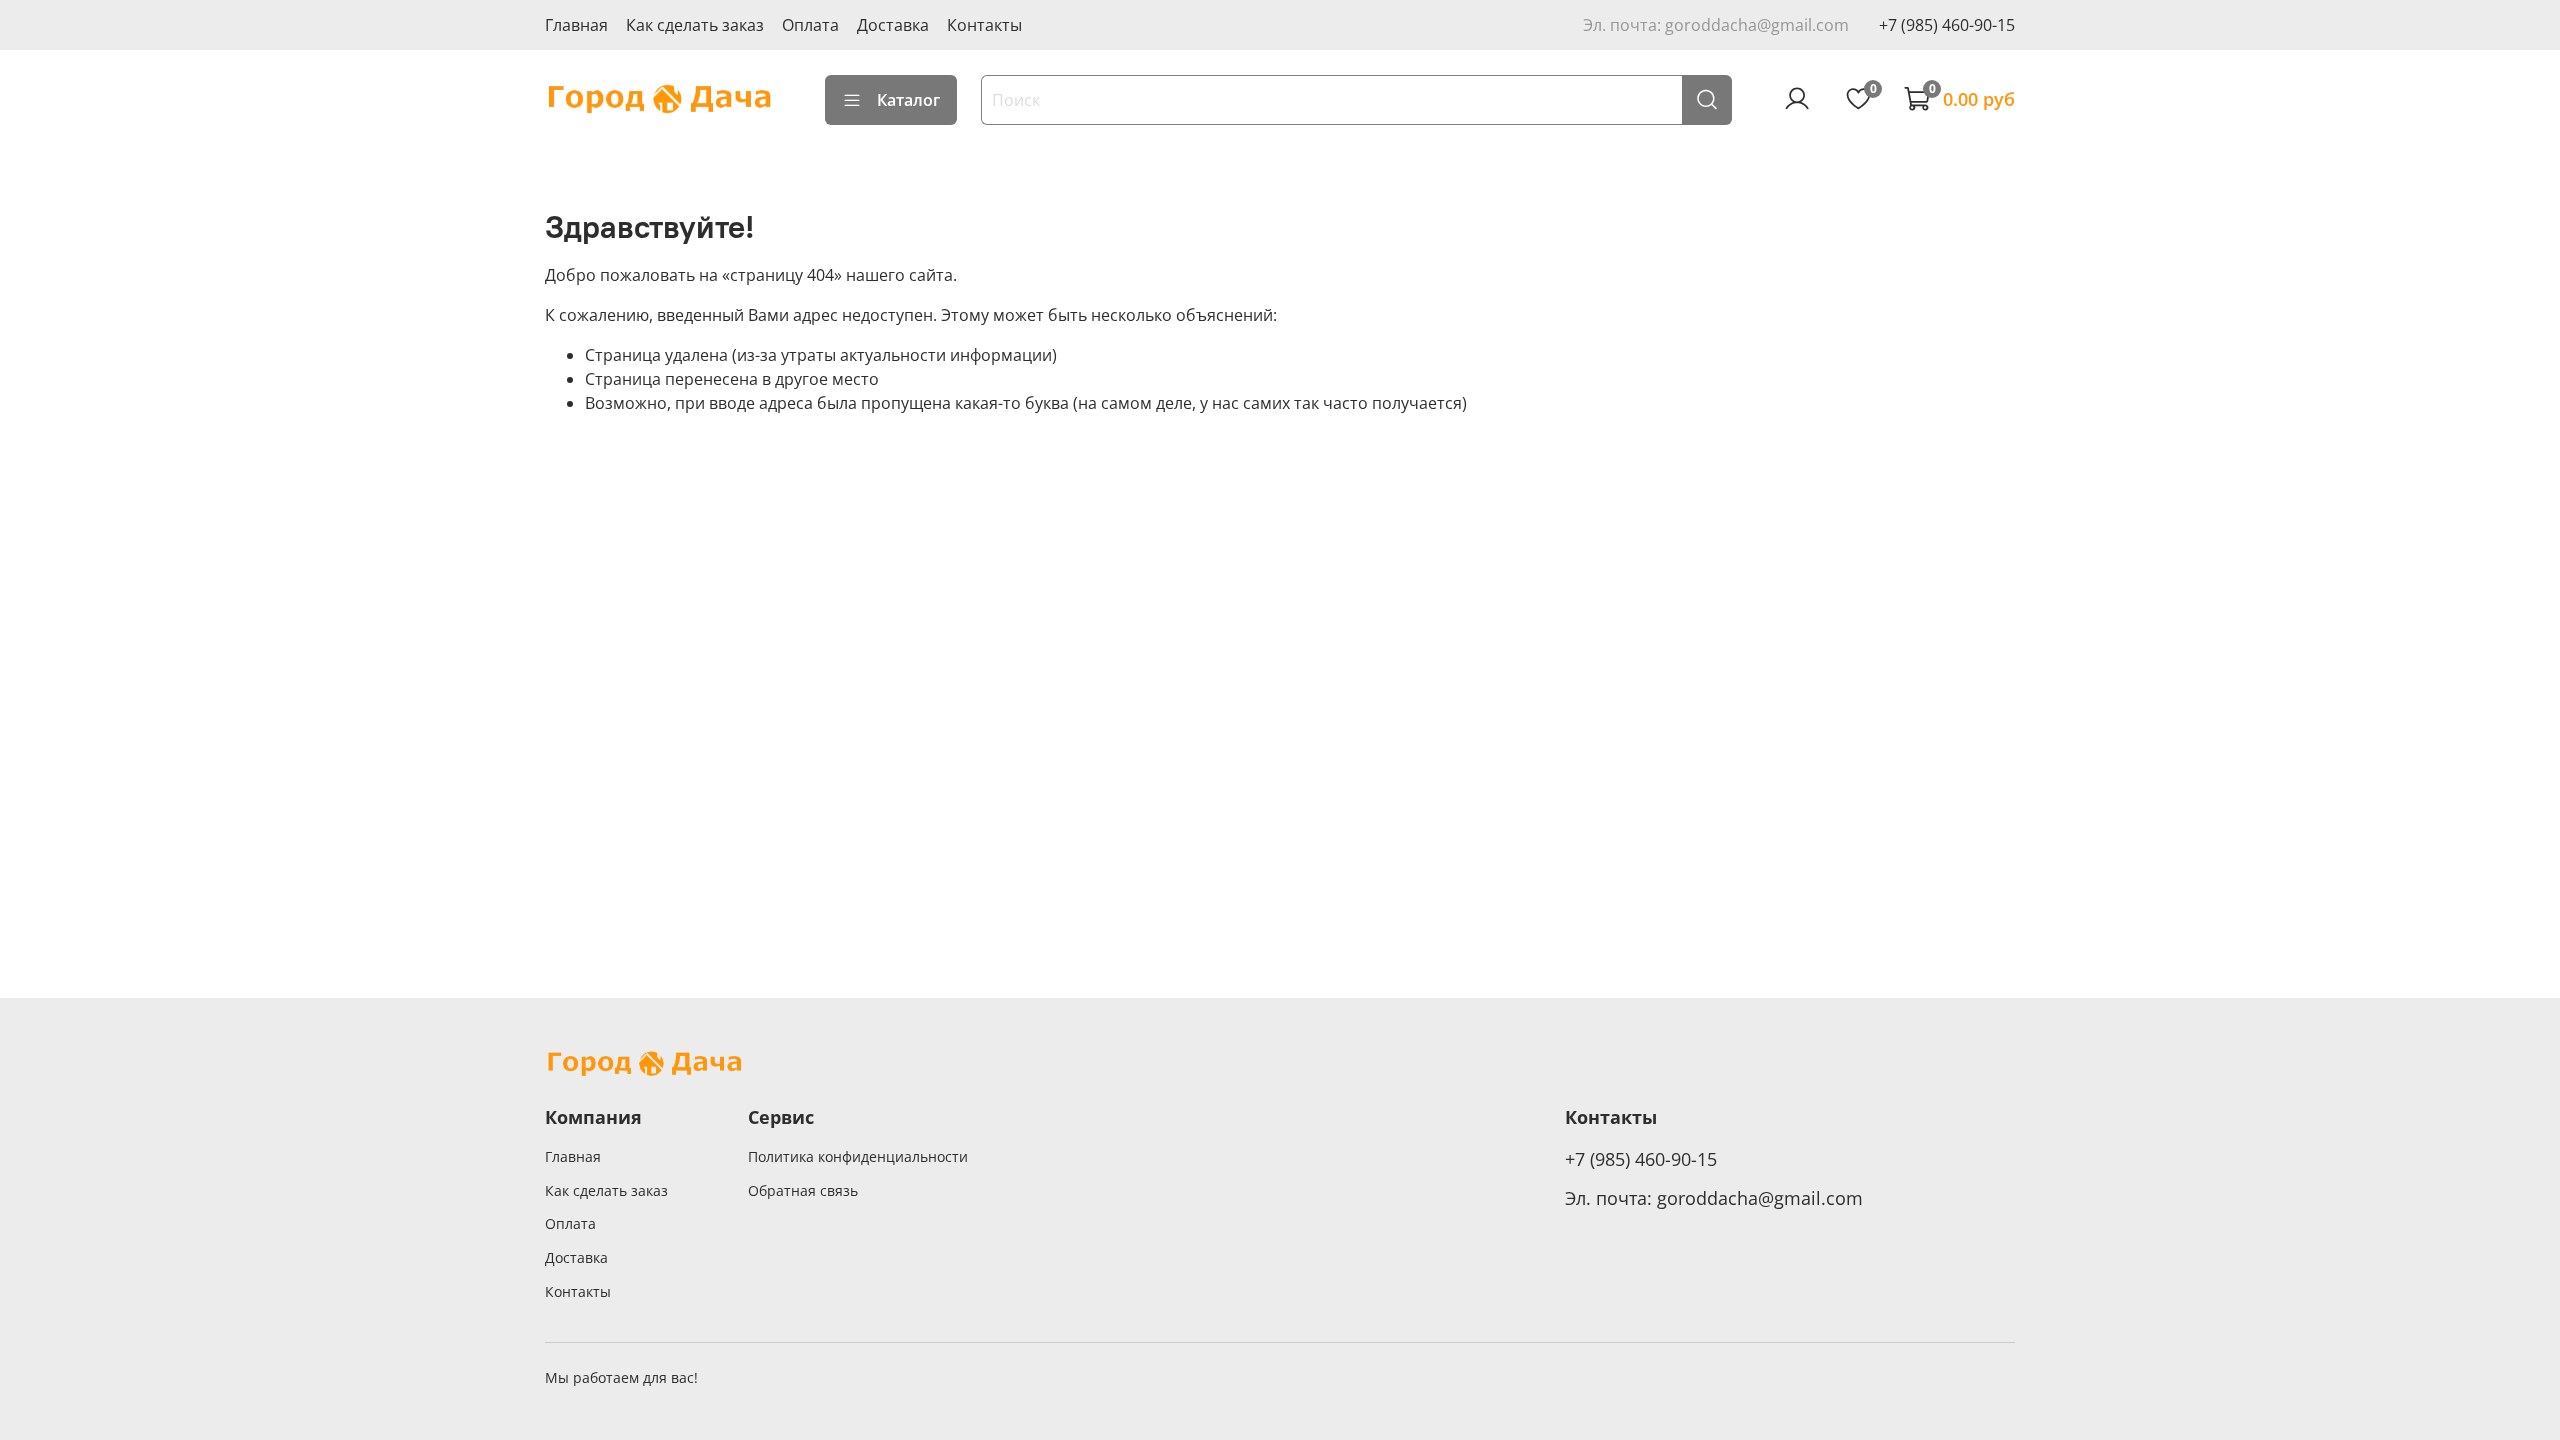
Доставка (893, 25)
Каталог (908, 100)
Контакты (984, 25)
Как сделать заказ (695, 25)
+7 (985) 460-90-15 (1947, 25)
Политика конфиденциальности (858, 1156)
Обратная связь (803, 1190)
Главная (576, 25)
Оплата (810, 25)
